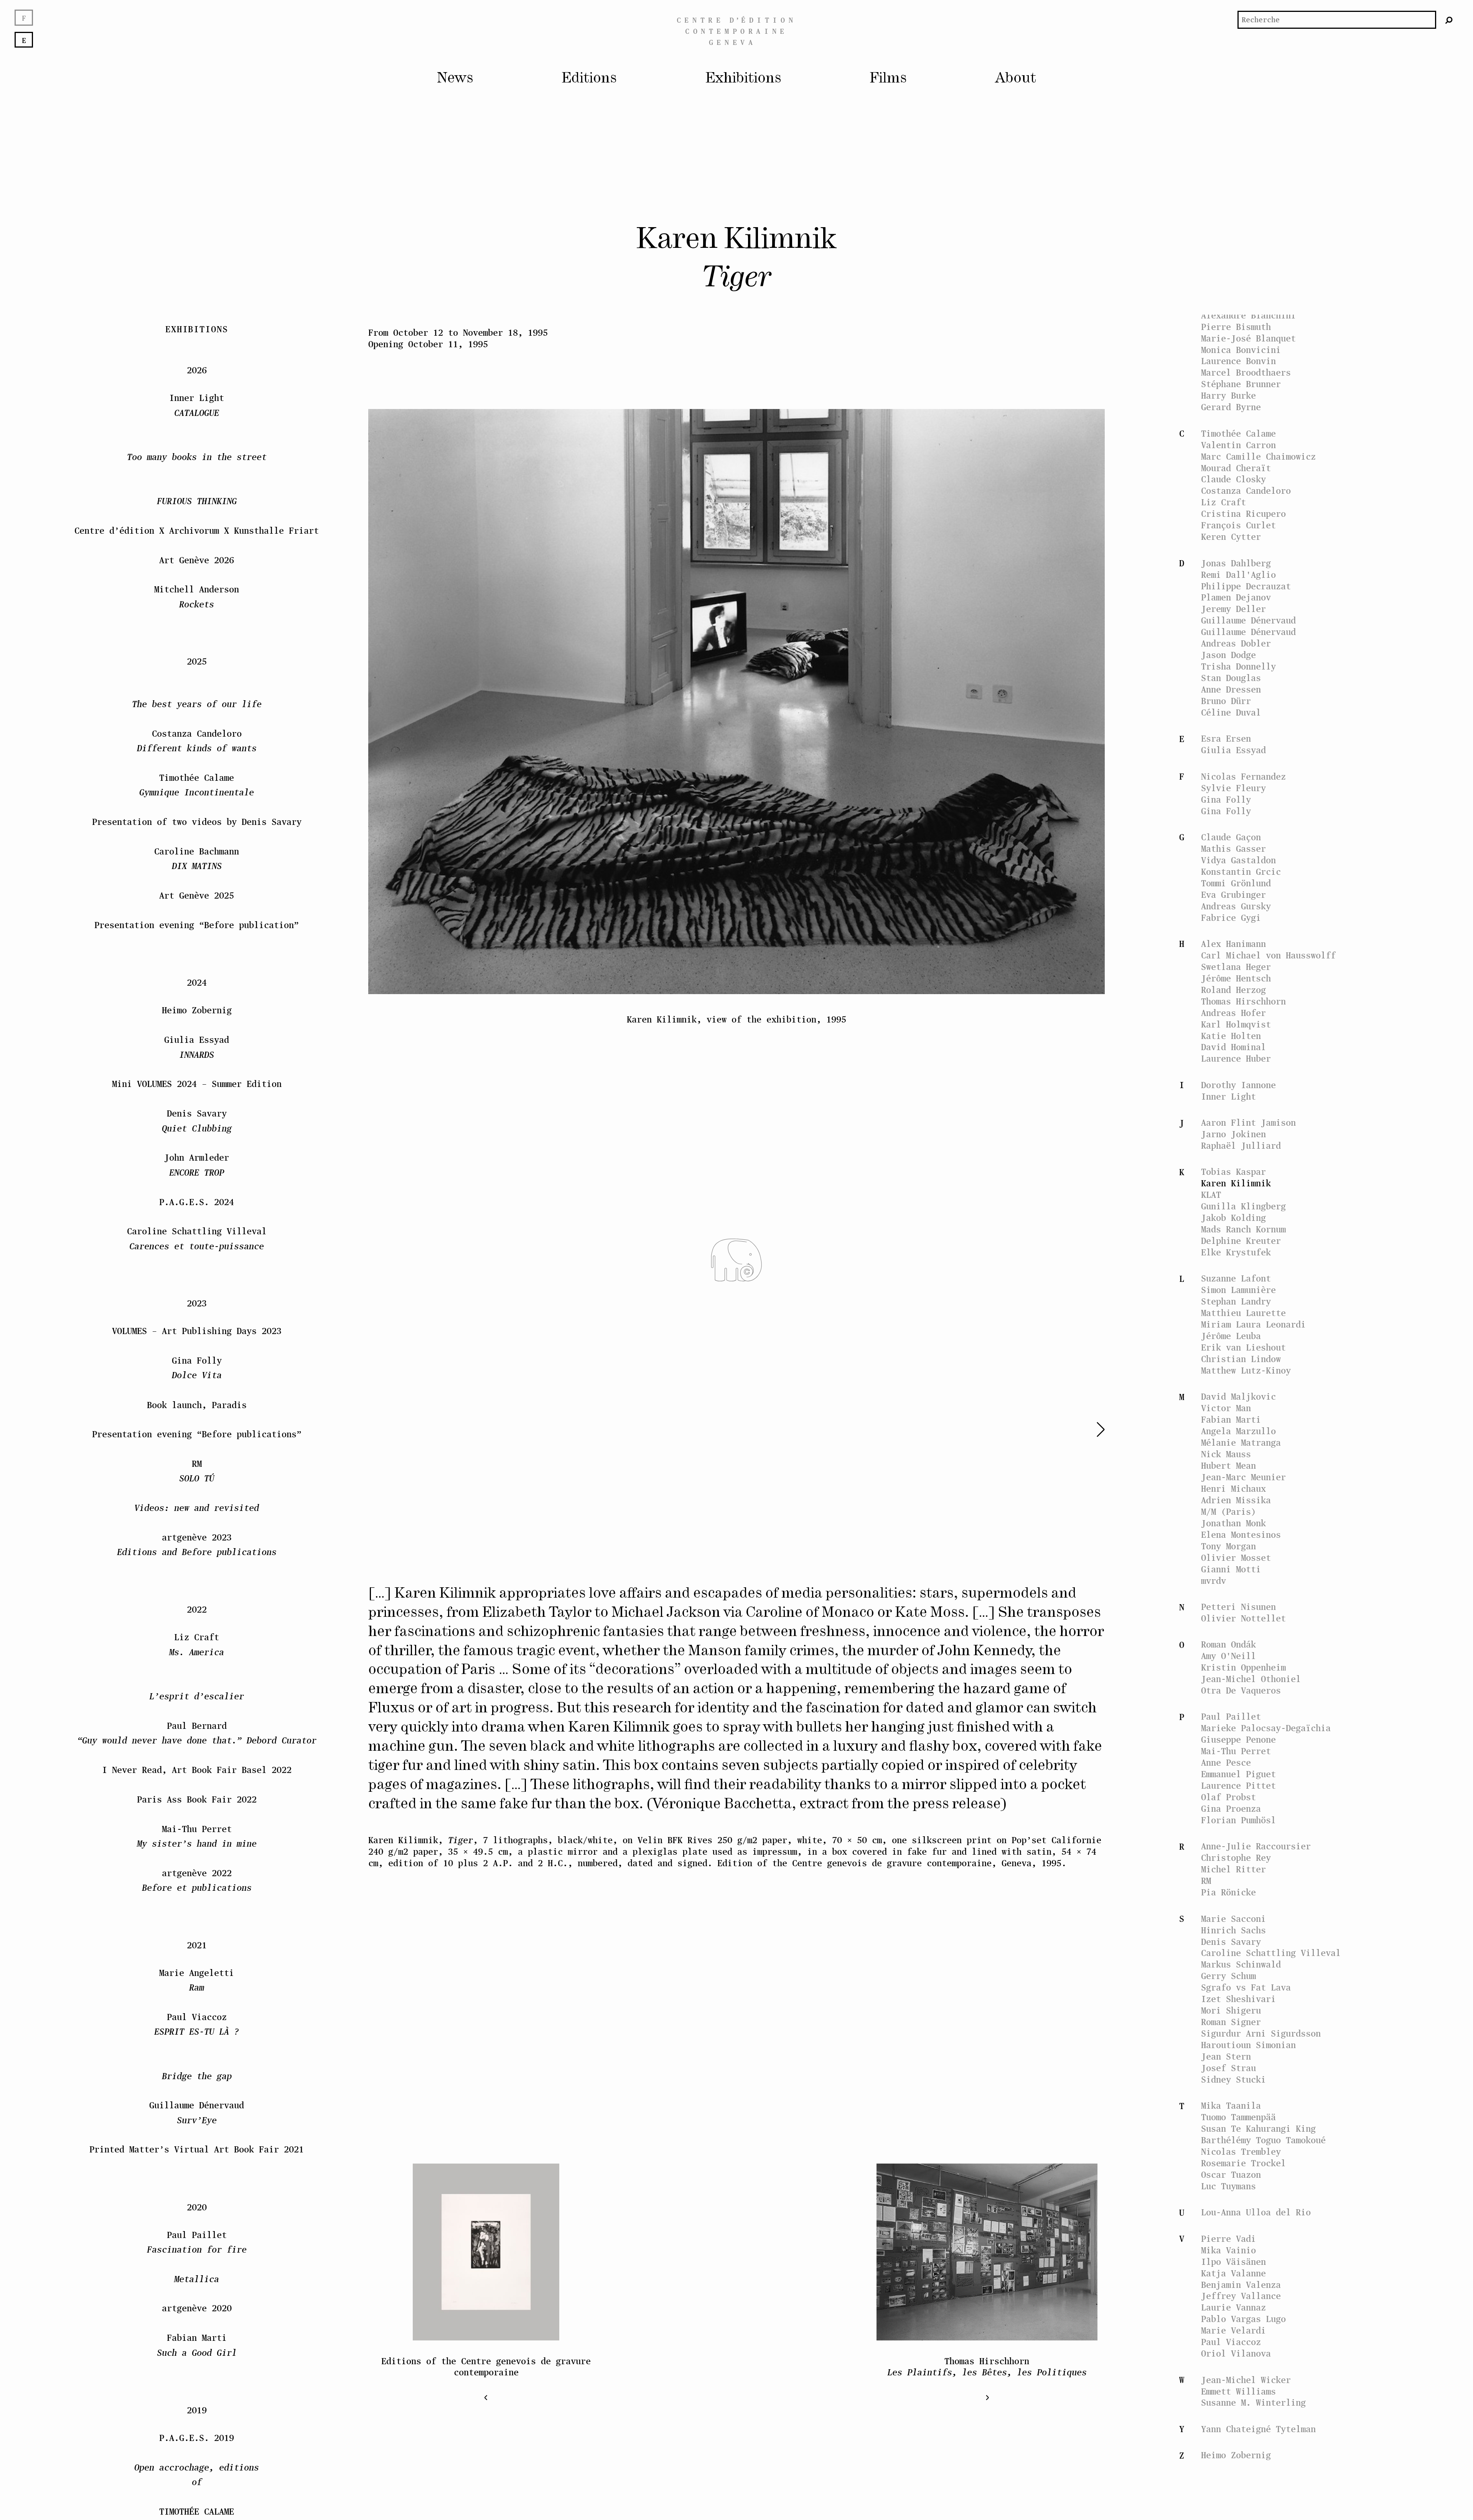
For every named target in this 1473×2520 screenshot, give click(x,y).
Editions (589, 78)
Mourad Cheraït (1236, 468)
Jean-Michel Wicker (1246, 2380)
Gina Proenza (1231, 1808)
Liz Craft (1223, 502)
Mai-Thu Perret (1236, 1751)
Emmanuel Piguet (1238, 1774)
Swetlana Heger (1236, 967)
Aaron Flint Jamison (1248, 1122)
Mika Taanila (1231, 2105)
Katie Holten (1231, 1036)
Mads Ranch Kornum (1243, 1229)
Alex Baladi (1228, 281)
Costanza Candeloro (1246, 491)
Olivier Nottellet (1243, 1618)
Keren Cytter (1231, 537)
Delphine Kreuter (1241, 1241)
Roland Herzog (1233, 990)
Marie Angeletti (197, 1886)
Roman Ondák (1228, 1644)
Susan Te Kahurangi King (1258, 2128)
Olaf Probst (1228, 1797)
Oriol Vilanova (1236, 2353)
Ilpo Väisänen (1233, 2262)
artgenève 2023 (197, 1451)
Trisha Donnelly (1238, 666)
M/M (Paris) (1228, 1512)
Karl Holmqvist (1236, 1024)
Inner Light (1228, 1096)
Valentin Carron (1238, 445)
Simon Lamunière (1238, 1290)
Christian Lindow (1241, 1359)
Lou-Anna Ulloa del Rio (1256, 2212)
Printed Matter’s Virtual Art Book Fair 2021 (197, 2056)
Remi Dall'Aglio (1238, 575)
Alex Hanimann (1233, 944)
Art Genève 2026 (197, 466)
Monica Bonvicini (1241, 350)
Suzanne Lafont (1236, 1278)
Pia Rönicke (1228, 1892)
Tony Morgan (1228, 1546)
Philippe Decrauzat (1246, 586)
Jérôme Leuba (1231, 1336)
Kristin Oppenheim (1243, 1667)
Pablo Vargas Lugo (1243, 2319)
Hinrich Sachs (1233, 1930)
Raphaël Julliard (1241, 1145)
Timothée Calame (1238, 433)
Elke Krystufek (1236, 1252)
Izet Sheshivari (1238, 1999)
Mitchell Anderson (197, 503)
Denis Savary (1231, 1942)
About (1016, 78)
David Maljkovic (1238, 1396)
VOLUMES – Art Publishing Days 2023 (197, 1237)
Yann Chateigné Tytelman (1258, 2429)
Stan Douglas (1231, 678)
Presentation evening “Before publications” (197, 1340)
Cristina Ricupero (1243, 514)
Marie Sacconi (1233, 1919)
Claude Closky (1233, 479)
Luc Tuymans (1228, 2186)
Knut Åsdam (1226, 243)
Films (888, 78)
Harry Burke (1228, 395)
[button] (1071, 1429)
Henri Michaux (1233, 1488)
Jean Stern (1226, 2056)
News (455, 78)
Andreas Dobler (1236, 643)
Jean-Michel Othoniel (1251, 1679)
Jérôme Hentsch (1236, 978)
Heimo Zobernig (1236, 2455)
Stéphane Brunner (1241, 384)
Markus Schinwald (1241, 1964)
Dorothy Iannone (1238, 1085)
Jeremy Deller (1233, 609)
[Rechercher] (1449, 20)
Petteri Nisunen (1238, 1607)
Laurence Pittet (1238, 1785)
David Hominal (1233, 1047)
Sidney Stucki (1233, 2079)
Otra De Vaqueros (1241, 1690)
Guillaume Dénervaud (1248, 620)
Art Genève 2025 (197, 802)
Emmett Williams (1238, 2391)
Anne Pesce (1226, 1762)
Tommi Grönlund (1236, 883)
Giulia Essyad (1233, 750)
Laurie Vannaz (1233, 2307)
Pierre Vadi (1228, 2239)
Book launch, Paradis (197, 1311)
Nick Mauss (1226, 1454)
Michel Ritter (1233, 1869)
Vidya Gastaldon (1238, 860)
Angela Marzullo (1238, 1431)
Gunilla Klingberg (1243, 1206)
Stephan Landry (1236, 1301)
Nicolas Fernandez (1243, 776)
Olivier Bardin (1236, 292)
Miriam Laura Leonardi (1253, 1324)
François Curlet (1238, 525)
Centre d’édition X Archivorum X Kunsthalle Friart (197, 437)
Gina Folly (1226, 799)
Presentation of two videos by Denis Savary (197, 728)
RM (1206, 1881)
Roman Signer (1231, 2022)
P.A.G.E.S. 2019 (197, 2344)
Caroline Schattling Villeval (1271, 1953)
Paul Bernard (1231, 304)
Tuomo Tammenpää (1238, 2117)
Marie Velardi (1233, 2330)
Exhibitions (743, 78)
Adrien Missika (1236, 1500)
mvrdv (1213, 1581)
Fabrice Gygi (1231, 918)
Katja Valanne (1233, 2273)
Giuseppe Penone (1238, 1739)
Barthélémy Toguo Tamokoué (1263, 2140)
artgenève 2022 (197, 1787)
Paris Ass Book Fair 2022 (197, 1706)
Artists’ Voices (1238, 232)
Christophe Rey (1236, 1858)
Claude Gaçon (1231, 837)
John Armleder (197, 1071)
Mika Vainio (1228, 2250)
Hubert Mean (1228, 1465)
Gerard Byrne (1231, 407)
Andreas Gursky (1236, 906)
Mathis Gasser (1233, 849)
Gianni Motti (1231, 1569)
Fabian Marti (1231, 1419)
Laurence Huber (1236, 1058)
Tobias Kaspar (1233, 1172)
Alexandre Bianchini (1248, 315)
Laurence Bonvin (1238, 361)
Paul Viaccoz (1231, 2342)
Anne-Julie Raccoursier (1256, 1846)
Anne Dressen (1231, 689)
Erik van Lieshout (1243, 1347)
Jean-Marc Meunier (1243, 1477)
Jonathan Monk (1233, 1523)
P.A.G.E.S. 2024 (197, 1108)
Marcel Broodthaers (1246, 372)
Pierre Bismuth (1236, 327)
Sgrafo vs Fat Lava (1246, 1987)
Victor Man (1226, 1408)
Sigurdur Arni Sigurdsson (1261, 2033)
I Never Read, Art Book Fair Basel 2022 (197, 1676)
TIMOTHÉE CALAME (197, 2425)
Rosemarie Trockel (1243, 2163)
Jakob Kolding (1233, 1218)
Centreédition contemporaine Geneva (736, 31)
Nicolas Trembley (1241, 2151)
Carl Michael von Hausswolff (1268, 955)
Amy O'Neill (1228, 1656)
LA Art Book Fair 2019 (197, 2462)
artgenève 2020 (197, 2215)
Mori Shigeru (1231, 2010)
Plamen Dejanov (1236, 597)
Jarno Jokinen (1233, 1134)
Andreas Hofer (1233, 1013)
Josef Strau (1228, 2068)
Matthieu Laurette (1243, 1313)
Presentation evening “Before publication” (197, 831)
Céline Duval (1231, 712)
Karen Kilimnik (1236, 1183)
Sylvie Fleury (1233, 788)
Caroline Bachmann (1243, 269)
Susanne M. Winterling (1253, 2402)
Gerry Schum (1228, 1976)
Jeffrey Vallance (1241, 2296)
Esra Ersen (1226, 738)
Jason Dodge (1228, 655)
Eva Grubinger (1233, 895)
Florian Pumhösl (1238, 1820)
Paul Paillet (1231, 1716)
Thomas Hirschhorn (1243, 1001)
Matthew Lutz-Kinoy (1246, 1370)
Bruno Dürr (1226, 701)
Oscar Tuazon (1231, 2174)
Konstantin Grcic (1241, 872)
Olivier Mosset (1236, 1558)
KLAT (1211, 1195)
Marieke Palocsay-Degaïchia (1266, 1728)
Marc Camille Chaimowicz (1258, 456)
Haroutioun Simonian (1248, 2045)
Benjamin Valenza (1241, 2285)
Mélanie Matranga (1241, 1442)
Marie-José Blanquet (1248, 338)
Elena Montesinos (1241, 1535)
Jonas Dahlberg (1236, 563)
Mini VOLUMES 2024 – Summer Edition (197, 990)
